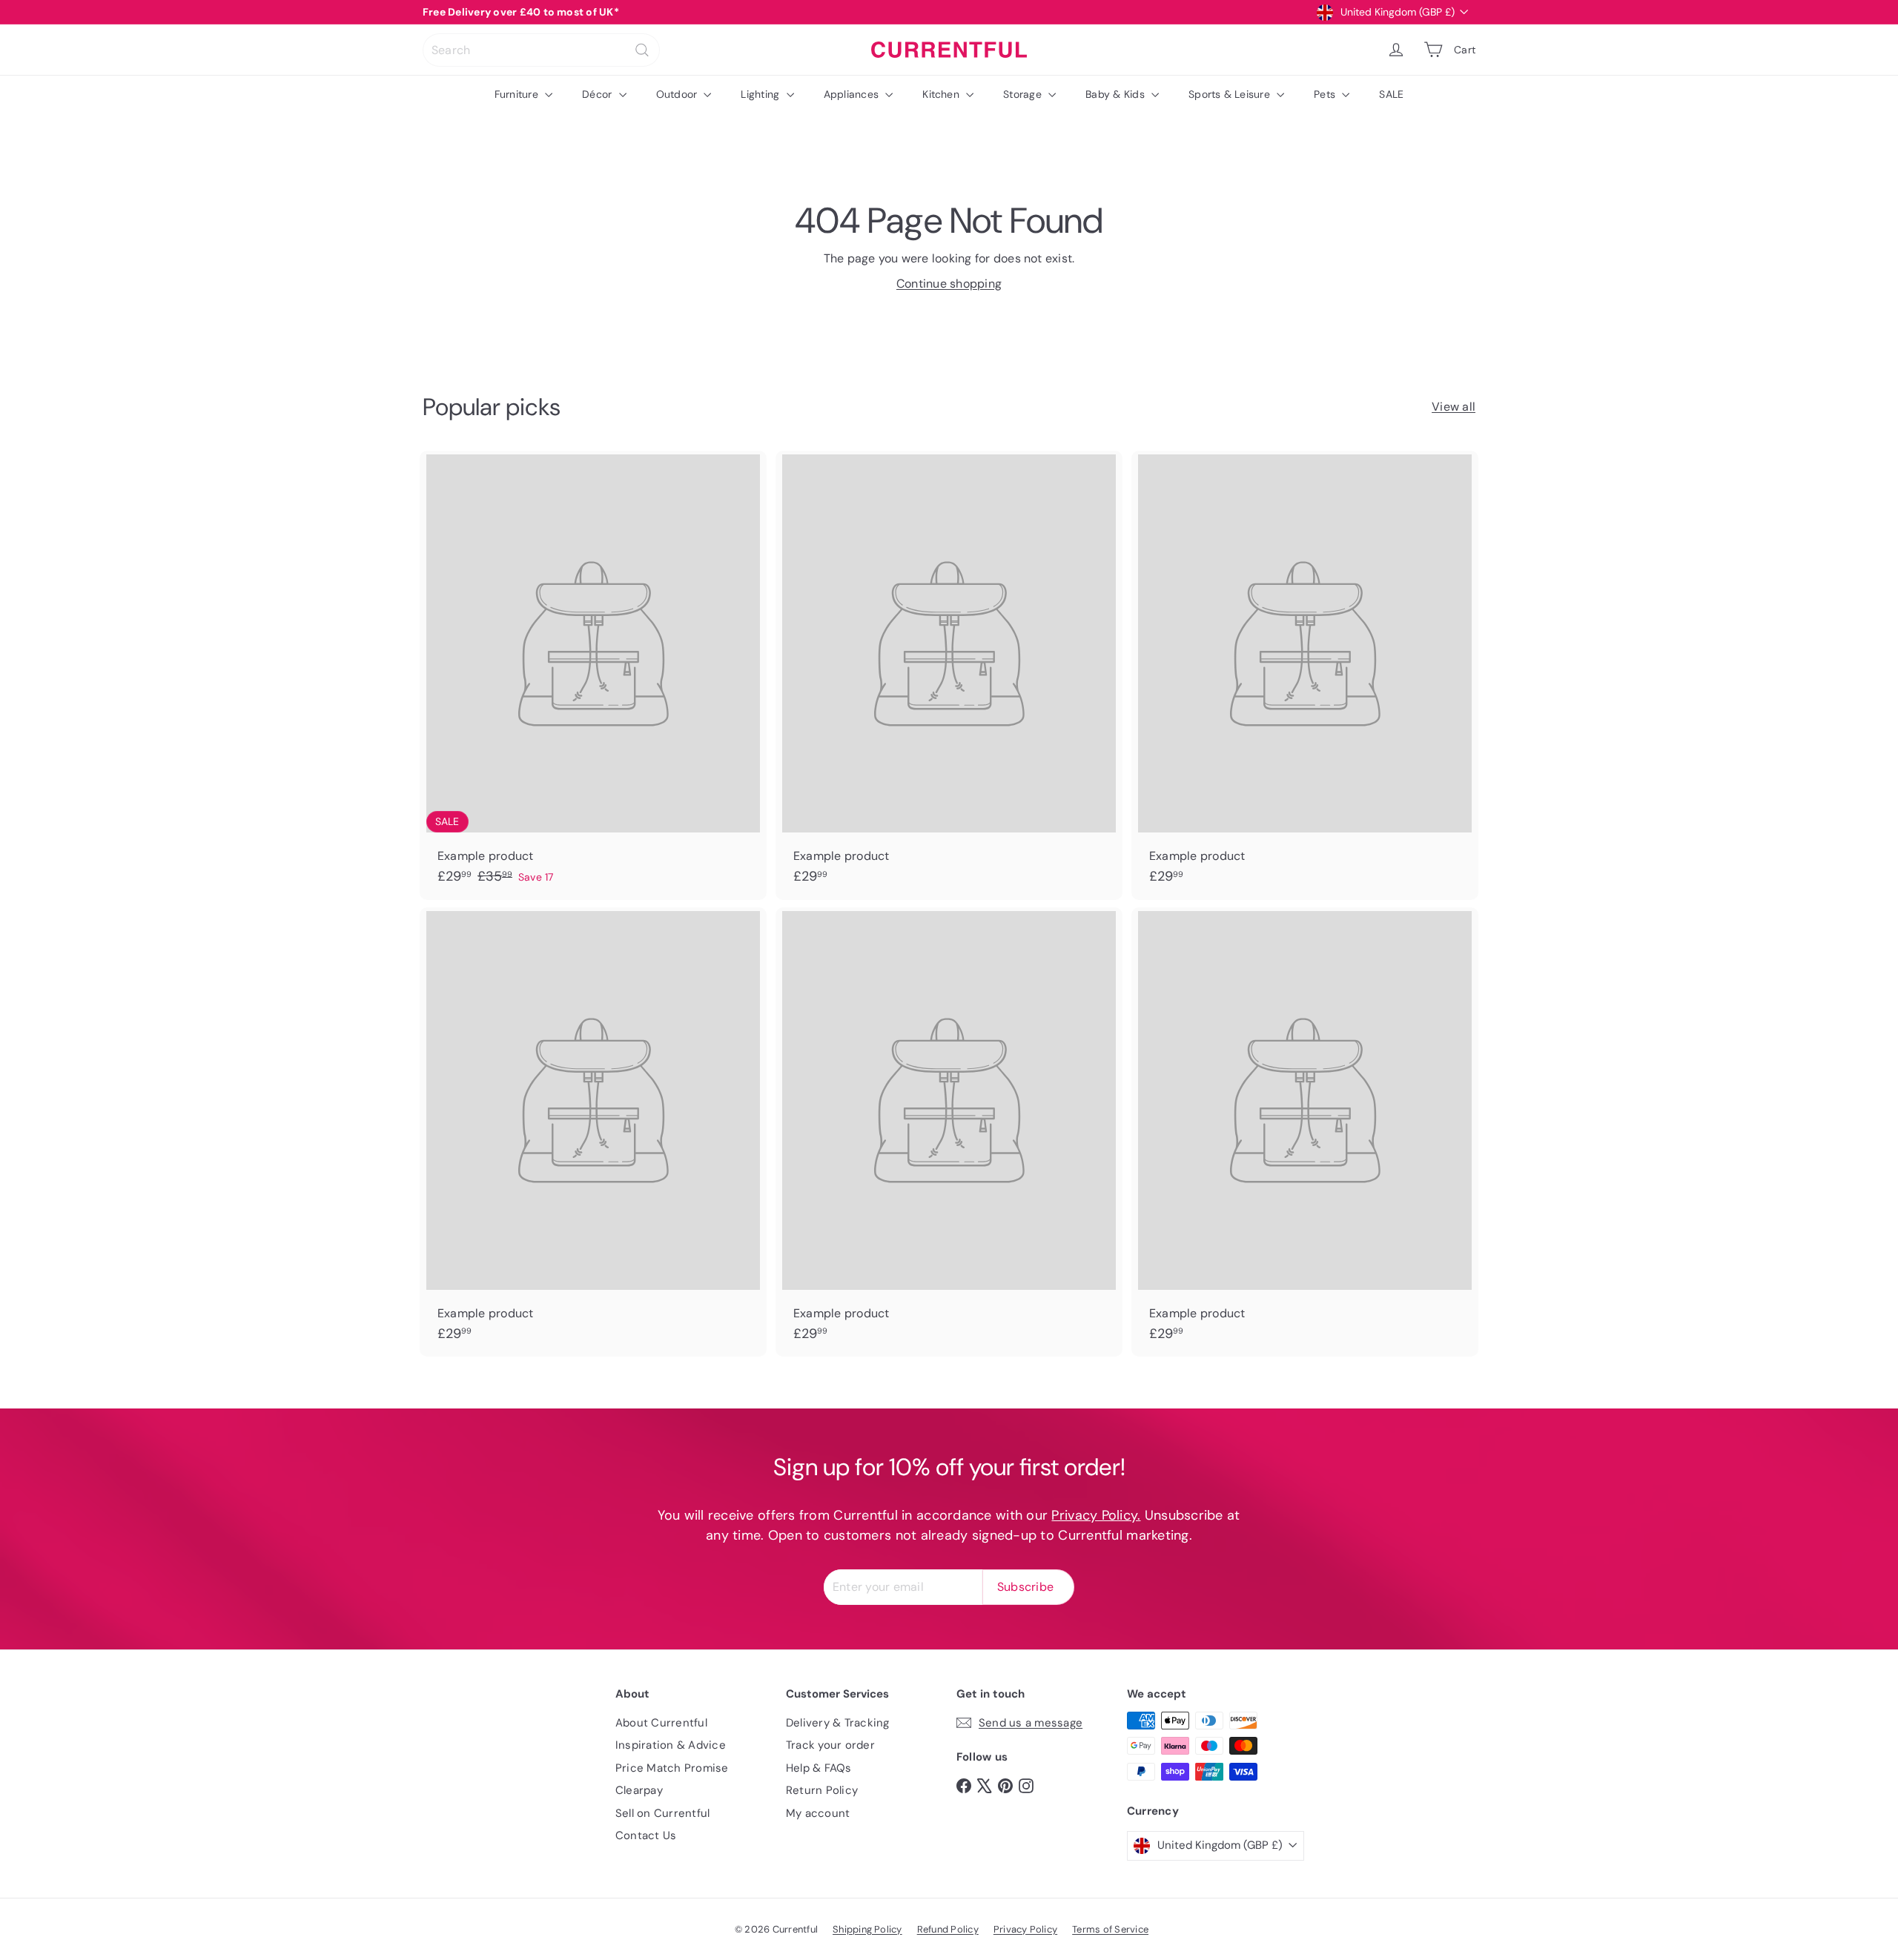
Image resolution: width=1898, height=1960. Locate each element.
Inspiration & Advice (671, 1745)
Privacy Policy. (1096, 1515)
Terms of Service (1110, 1929)
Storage (1024, 94)
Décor (598, 94)
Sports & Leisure (1231, 94)
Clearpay (639, 1790)
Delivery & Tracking (838, 1723)
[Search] (642, 50)
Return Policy (822, 1790)
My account (818, 1813)
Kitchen (942, 94)
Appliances (853, 94)
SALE (1391, 94)
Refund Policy (948, 1929)
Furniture (518, 94)
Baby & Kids (1117, 94)
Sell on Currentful (662, 1813)
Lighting (761, 94)
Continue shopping (949, 284)
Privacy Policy (1025, 1929)
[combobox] (541, 50)
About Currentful (661, 1723)
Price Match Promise (672, 1768)
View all (1454, 407)
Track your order (830, 1745)
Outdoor (678, 94)
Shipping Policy (867, 1929)
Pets (1326, 94)
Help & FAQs (819, 1768)
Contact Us (646, 1835)
